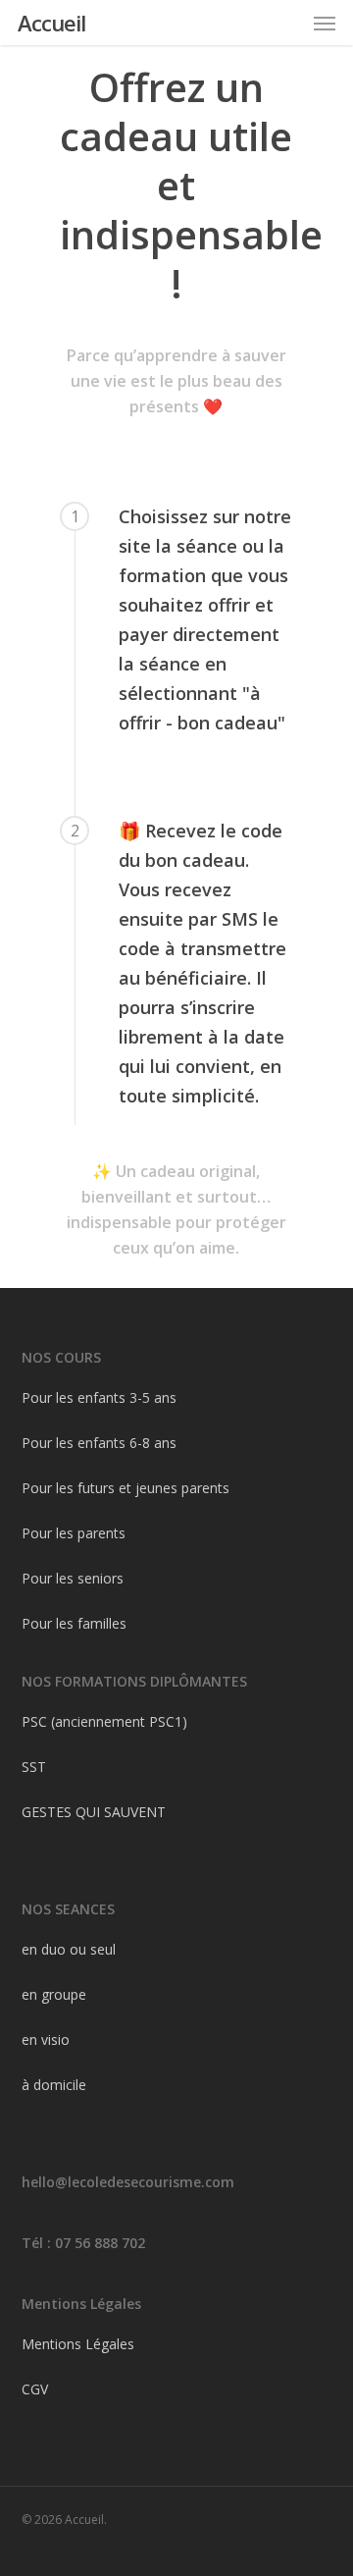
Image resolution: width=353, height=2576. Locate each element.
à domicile (54, 2085)
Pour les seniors (73, 1578)
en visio (46, 2039)
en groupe (54, 1994)
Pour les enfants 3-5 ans (99, 1397)
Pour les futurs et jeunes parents (126, 1488)
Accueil (51, 23)
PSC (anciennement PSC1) (104, 1721)
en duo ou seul (69, 1949)
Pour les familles (74, 1623)
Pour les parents (74, 1533)
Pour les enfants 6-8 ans (99, 1443)
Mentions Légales (78, 2344)
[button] (325, 23)
